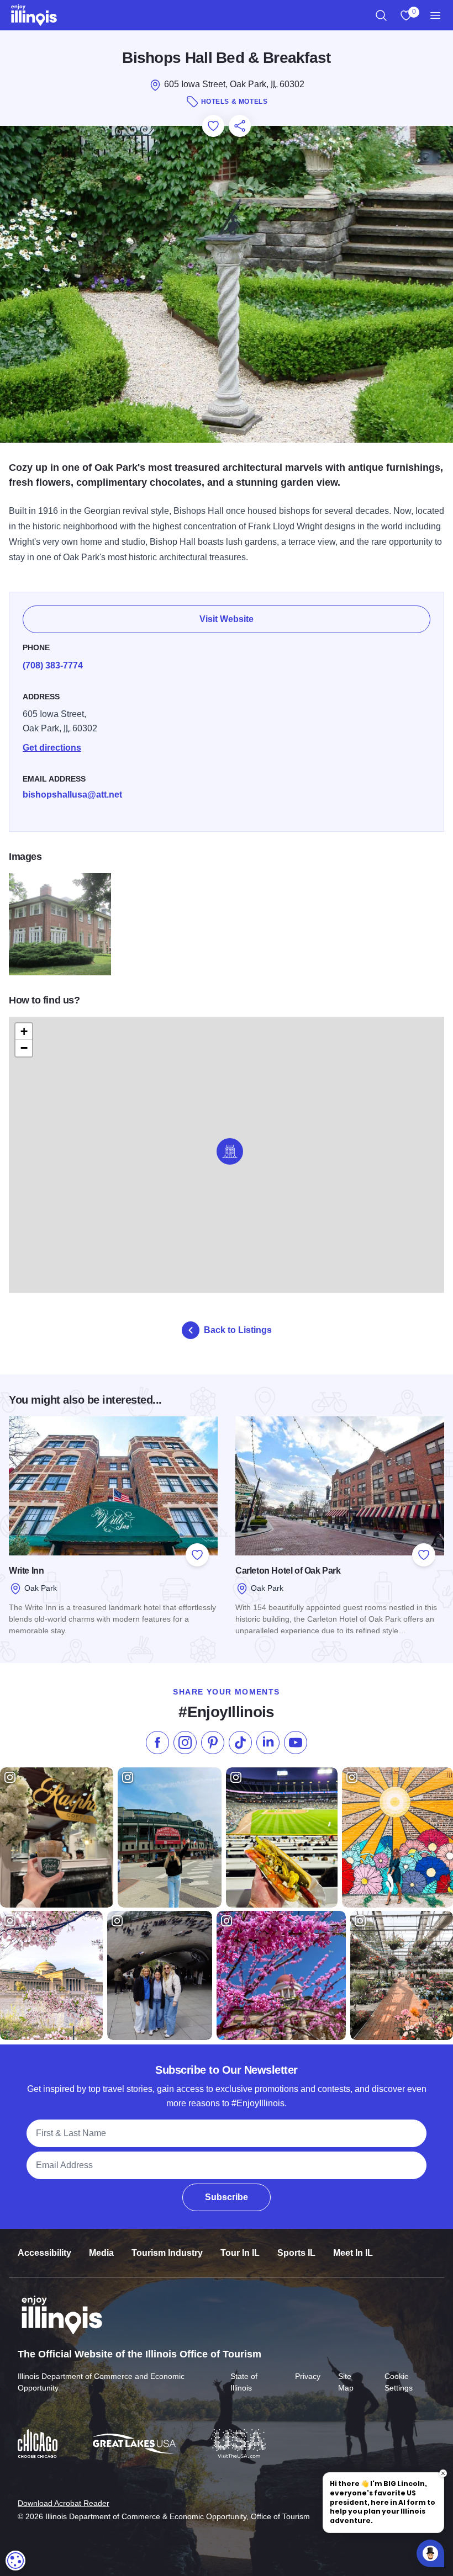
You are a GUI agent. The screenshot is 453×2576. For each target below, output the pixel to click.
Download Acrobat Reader (64, 2503)
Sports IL (296, 2253)
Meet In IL (353, 2253)
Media (101, 2253)
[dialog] (15, 2561)
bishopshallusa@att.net (72, 795)
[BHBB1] (60, 924)
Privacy (308, 2376)
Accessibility (44, 2253)
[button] (230, 1151)
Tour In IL (240, 2253)
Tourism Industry (167, 2253)
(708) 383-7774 (53, 665)
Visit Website (227, 619)
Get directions (52, 748)
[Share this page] (240, 126)
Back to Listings (238, 1330)
